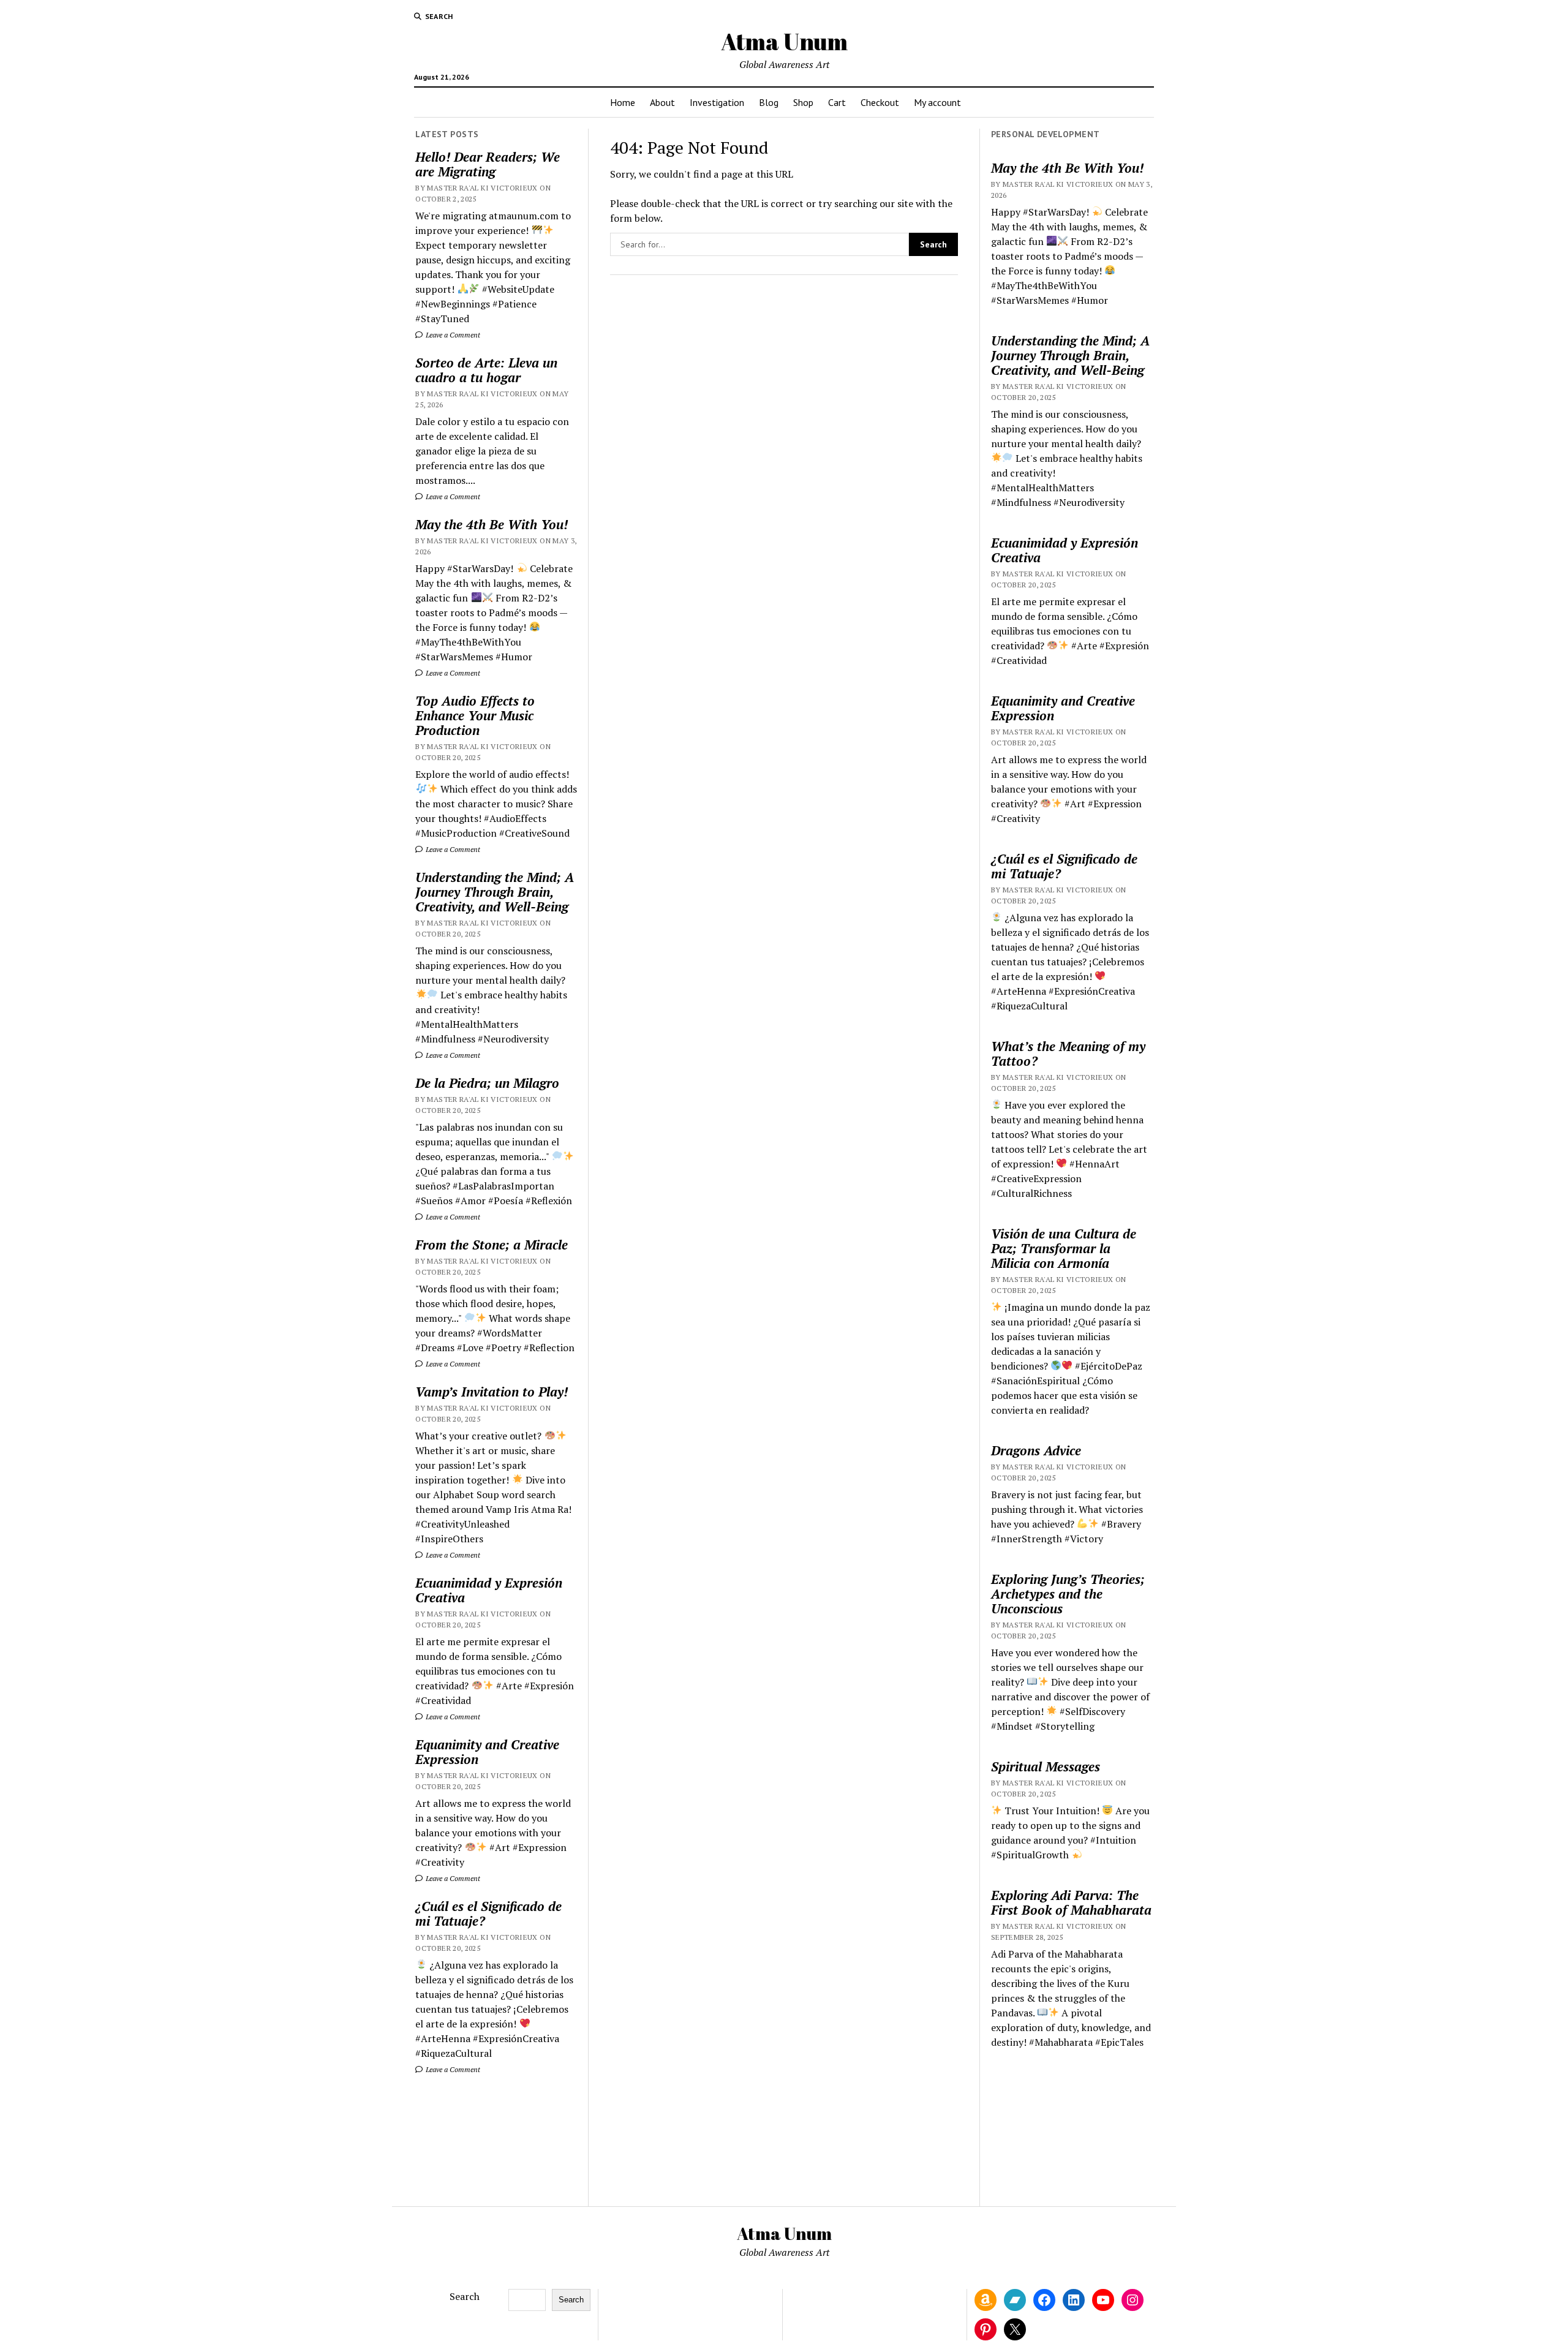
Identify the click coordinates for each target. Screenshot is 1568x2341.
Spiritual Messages (1046, 1766)
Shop (803, 102)
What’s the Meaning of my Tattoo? (1068, 1054)
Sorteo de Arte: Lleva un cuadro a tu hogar (486, 370)
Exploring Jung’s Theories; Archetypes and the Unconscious (1068, 1594)
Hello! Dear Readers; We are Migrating (488, 164)
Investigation (717, 102)
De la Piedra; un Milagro (487, 1083)
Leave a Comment (452, 335)
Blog (769, 102)
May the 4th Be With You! (492, 524)
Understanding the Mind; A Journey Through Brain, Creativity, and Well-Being (495, 892)
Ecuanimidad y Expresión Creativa (489, 1590)
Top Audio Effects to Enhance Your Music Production (475, 715)
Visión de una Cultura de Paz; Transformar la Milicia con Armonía (1064, 1248)
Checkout (880, 102)
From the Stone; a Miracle (492, 1245)
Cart (837, 102)
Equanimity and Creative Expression (487, 1752)
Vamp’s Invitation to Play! (492, 1392)
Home (623, 102)
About (662, 102)
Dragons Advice (1036, 1450)
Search (465, 2296)
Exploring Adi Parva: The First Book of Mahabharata (1071, 1902)
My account (937, 102)
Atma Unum (784, 41)
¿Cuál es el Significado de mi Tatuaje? (488, 1913)
